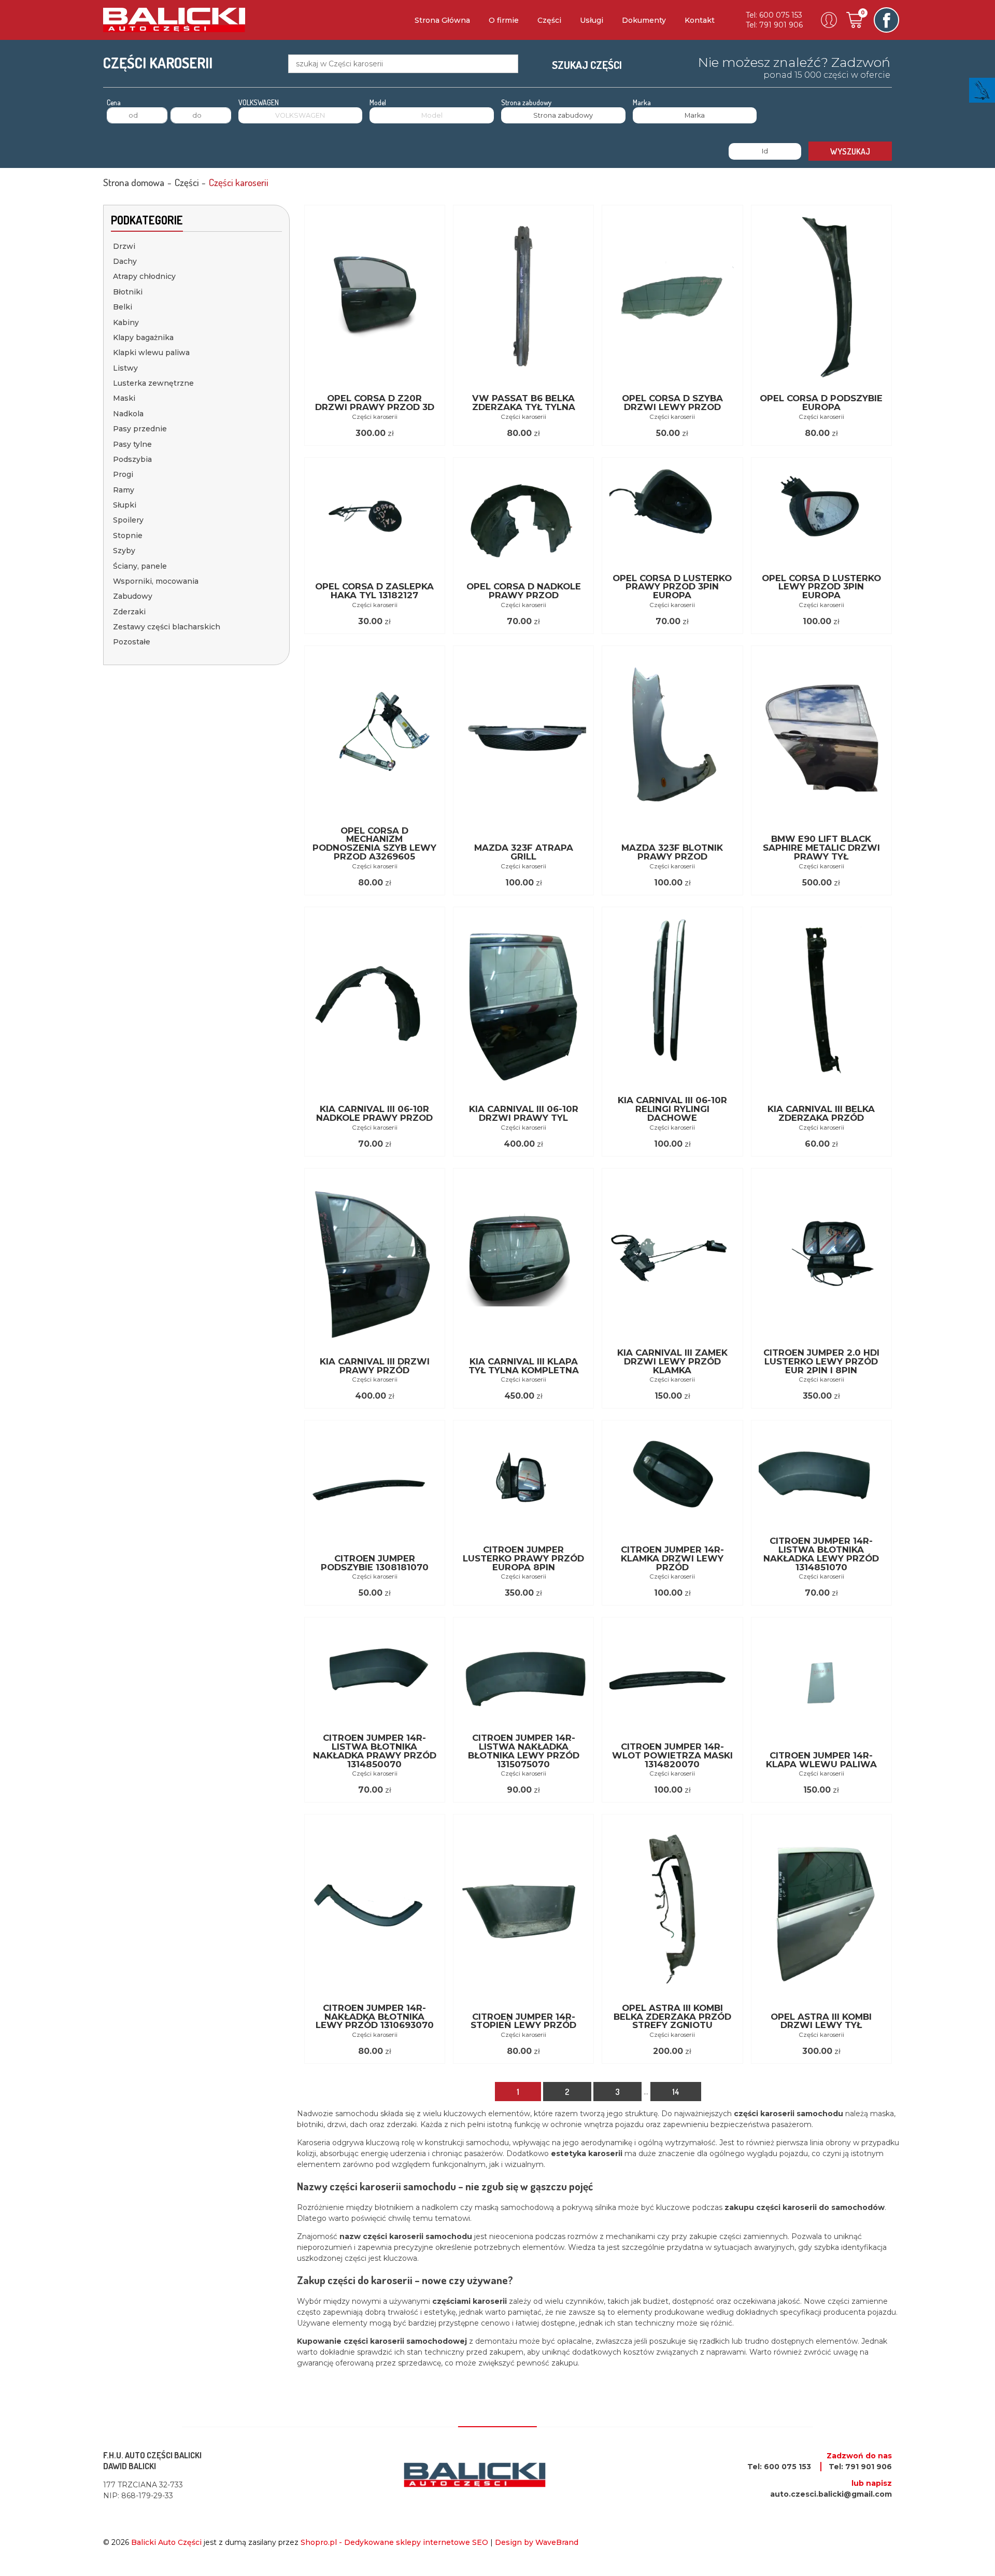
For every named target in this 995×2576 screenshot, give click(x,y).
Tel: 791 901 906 (774, 25)
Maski (124, 398)
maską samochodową (514, 2207)
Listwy (125, 368)
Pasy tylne (132, 444)
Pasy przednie (140, 429)
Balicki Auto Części (166, 2542)
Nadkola (128, 414)
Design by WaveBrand (537, 2542)
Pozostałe (132, 642)
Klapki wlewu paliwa (151, 353)
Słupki (125, 505)
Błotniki (128, 292)
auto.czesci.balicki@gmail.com (831, 2494)
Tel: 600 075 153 (774, 15)
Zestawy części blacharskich (167, 627)
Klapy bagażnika (143, 337)
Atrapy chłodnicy (144, 276)
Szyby (124, 551)
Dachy (125, 261)
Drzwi (124, 246)
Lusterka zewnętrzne (153, 383)
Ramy (124, 490)
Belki (123, 307)
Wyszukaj (850, 151)
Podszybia (132, 459)
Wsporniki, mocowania (156, 581)
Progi (123, 474)
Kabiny (126, 322)
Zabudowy (133, 596)
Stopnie (128, 536)
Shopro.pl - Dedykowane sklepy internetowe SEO (394, 2542)
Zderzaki (129, 612)
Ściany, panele (140, 566)
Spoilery (128, 520)
